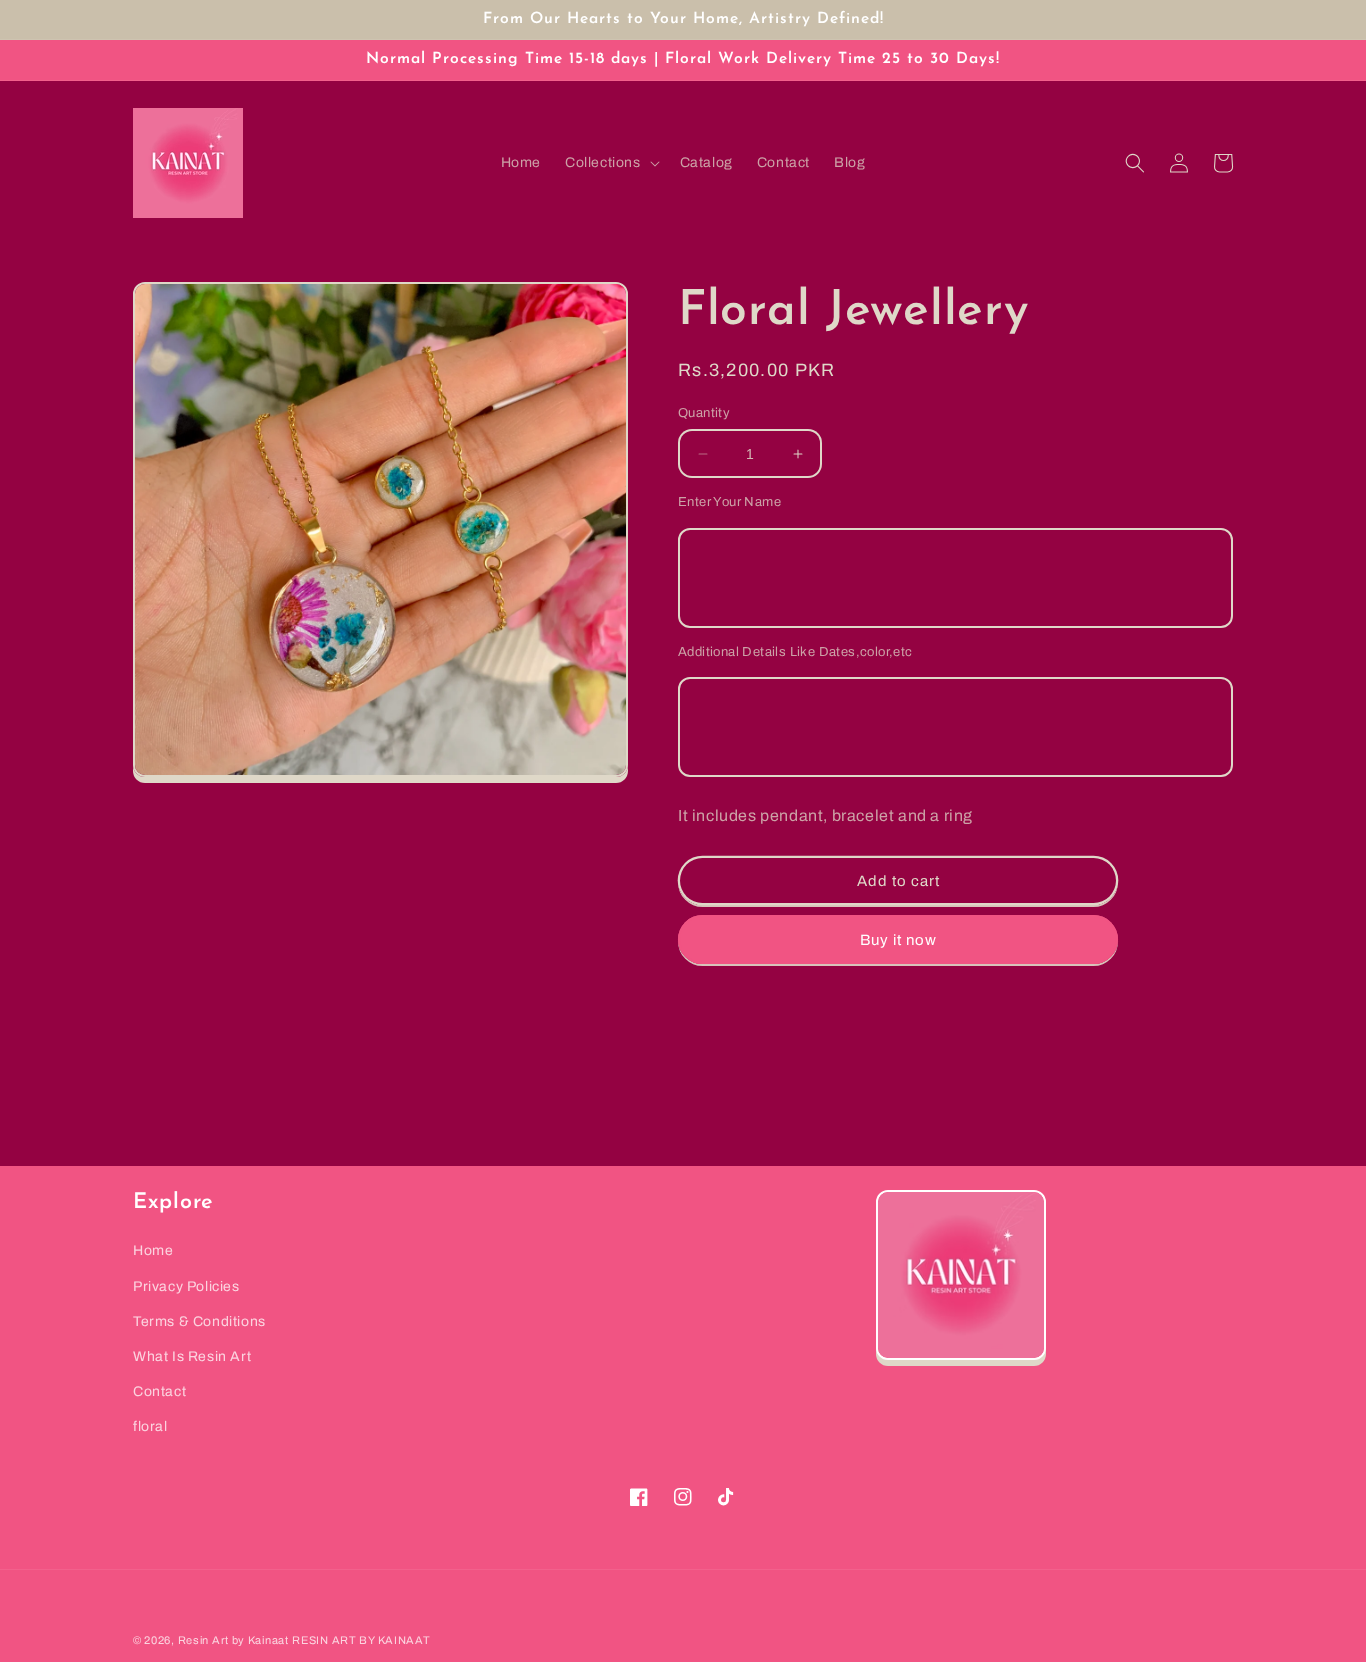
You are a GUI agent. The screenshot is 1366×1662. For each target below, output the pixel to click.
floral (150, 1426)
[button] (610, 163)
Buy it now (898, 940)
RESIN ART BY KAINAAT (361, 1640)
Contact (159, 1391)
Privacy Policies (186, 1286)
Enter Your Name (729, 502)
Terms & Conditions (199, 1321)
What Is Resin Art (192, 1356)
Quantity (704, 413)
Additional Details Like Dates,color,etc (795, 652)
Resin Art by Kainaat (233, 1640)
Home (153, 1250)
